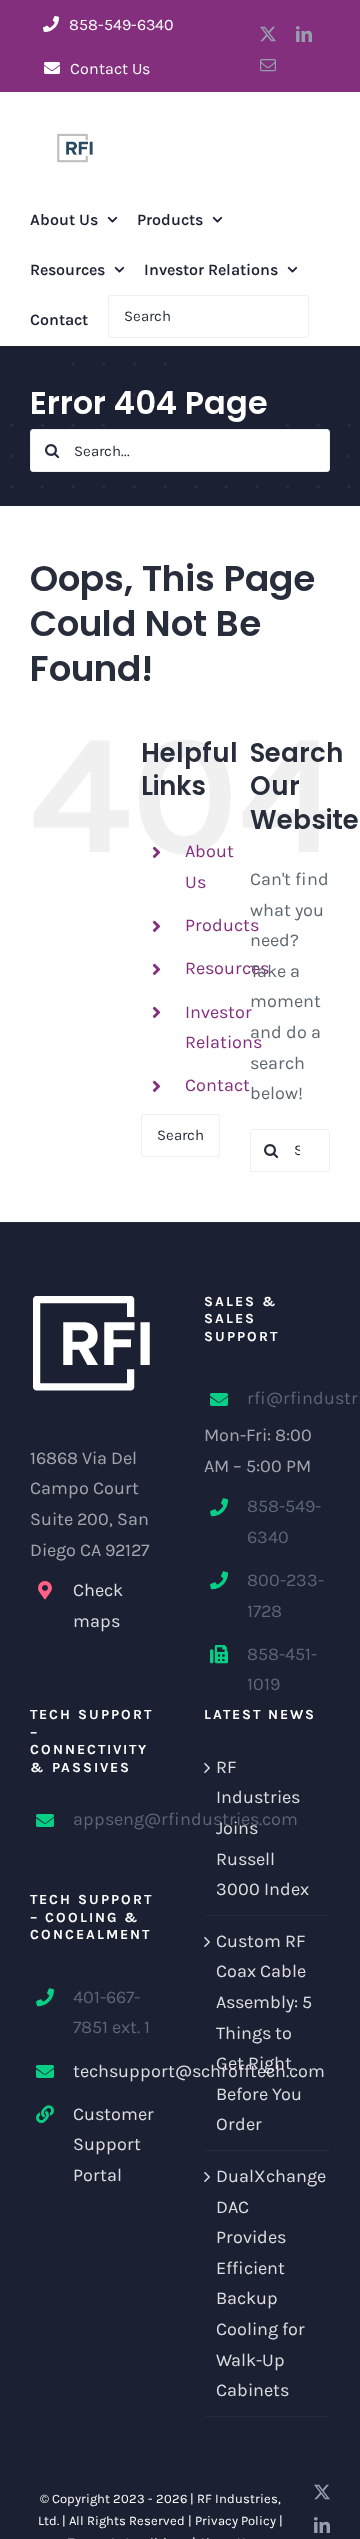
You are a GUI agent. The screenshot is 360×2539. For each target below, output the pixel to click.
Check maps (98, 1605)
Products (222, 925)
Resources (227, 968)
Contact (217, 1085)
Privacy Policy (235, 2520)
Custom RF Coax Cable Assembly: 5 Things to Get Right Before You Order (264, 2033)
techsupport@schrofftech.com (114, 2071)
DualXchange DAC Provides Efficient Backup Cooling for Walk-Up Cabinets (268, 2283)
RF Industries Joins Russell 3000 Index (262, 1828)
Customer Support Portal (113, 2144)
